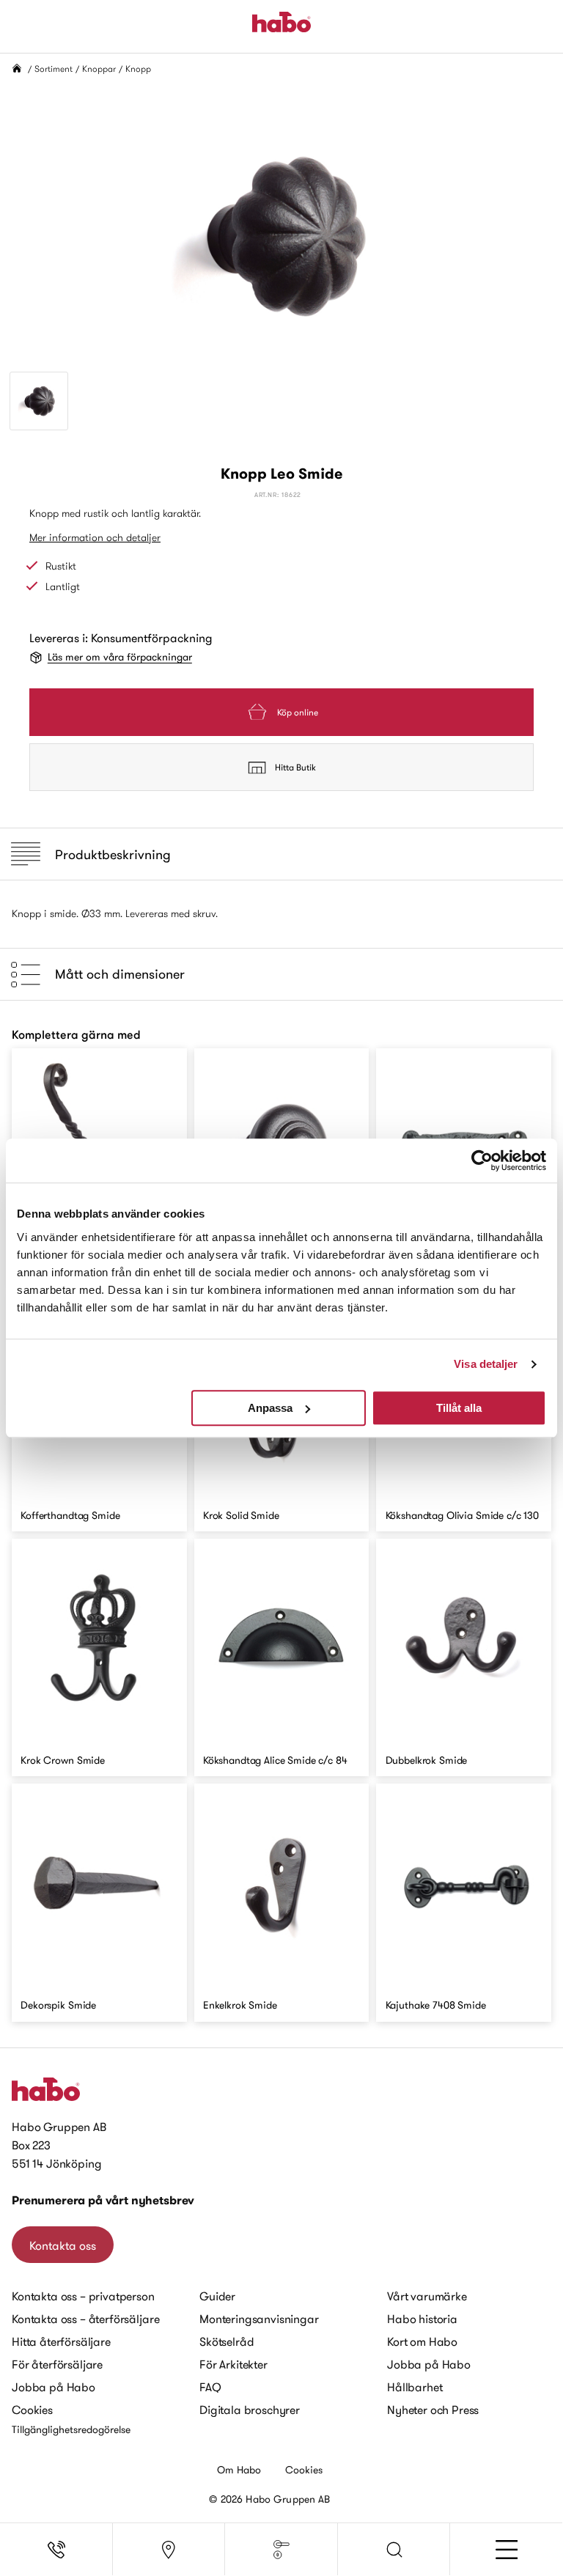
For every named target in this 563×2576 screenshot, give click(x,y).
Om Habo (239, 2470)
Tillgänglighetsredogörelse (71, 2429)
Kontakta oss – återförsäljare (85, 2319)
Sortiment (54, 69)
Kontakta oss (63, 2245)
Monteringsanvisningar (259, 2319)
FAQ (210, 2387)
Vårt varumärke (427, 2296)
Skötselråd (227, 2341)
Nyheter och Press (433, 2410)
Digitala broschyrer (250, 2410)
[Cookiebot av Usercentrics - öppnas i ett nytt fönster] (482, 1160)
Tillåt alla (459, 1408)
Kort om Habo (422, 2341)
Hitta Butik (295, 767)
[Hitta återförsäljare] (169, 2550)
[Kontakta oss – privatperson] (56, 2550)
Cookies (32, 2410)
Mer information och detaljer (95, 537)
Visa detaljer (486, 1364)
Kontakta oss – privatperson (83, 2296)
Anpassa (270, 1408)
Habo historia (422, 2319)
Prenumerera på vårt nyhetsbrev (103, 2200)
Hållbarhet (415, 2387)
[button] (394, 2550)
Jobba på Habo (54, 2387)
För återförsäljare (57, 2364)
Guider (217, 2296)
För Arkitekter (233, 2364)
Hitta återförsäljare (61, 2341)
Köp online (298, 712)
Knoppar (99, 69)
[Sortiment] (281, 2550)
